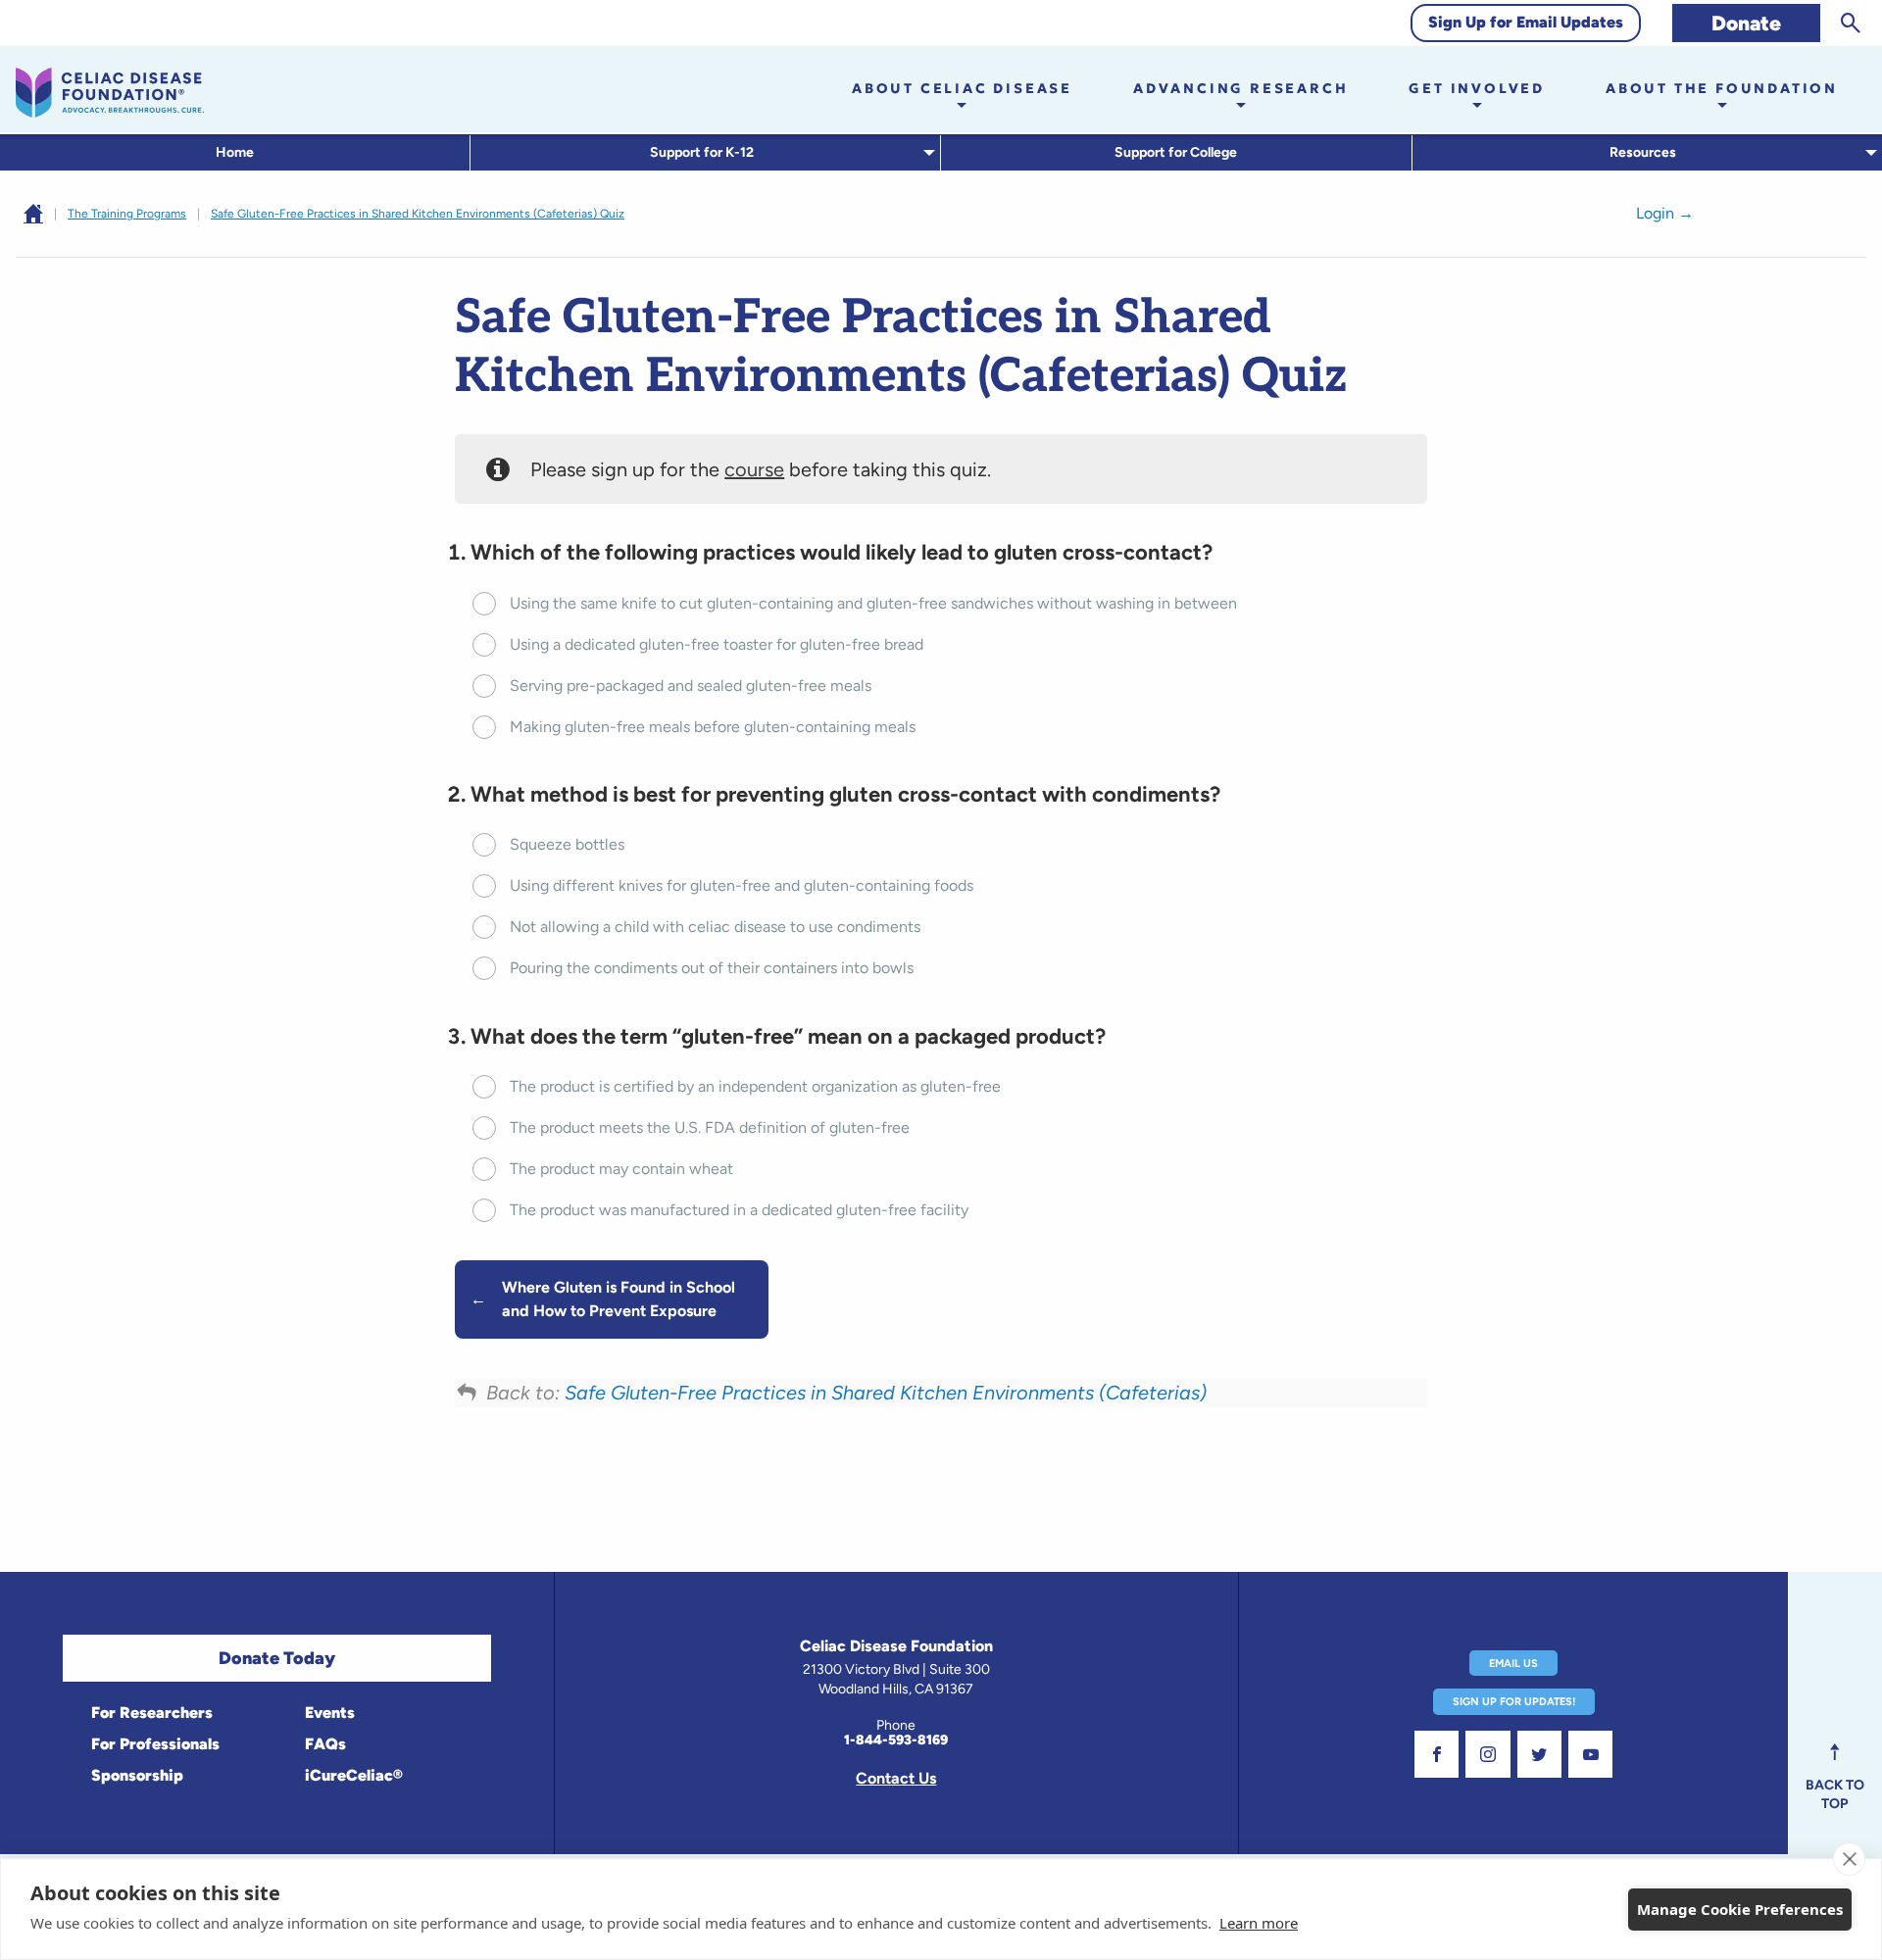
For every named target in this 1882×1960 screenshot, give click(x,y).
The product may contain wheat (621, 1169)
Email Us (1513, 1664)
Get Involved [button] (1477, 88)
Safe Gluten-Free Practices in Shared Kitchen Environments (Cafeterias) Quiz (418, 214)
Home (235, 152)
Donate (1746, 23)
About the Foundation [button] (1722, 88)
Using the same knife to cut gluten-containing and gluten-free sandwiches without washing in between (873, 603)
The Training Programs (127, 214)
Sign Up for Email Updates (1526, 22)
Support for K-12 (702, 152)
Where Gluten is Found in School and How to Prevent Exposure (619, 1299)
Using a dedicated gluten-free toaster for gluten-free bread (717, 644)
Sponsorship (135, 1775)
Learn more (1259, 1923)
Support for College (1176, 152)
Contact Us (896, 1778)
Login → (1665, 213)
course (754, 469)
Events (328, 1713)
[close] (1849, 1859)
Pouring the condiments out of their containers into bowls (712, 968)
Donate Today (277, 1658)
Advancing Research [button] (1240, 88)
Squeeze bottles (567, 844)
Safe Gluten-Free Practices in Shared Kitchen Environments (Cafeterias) (886, 1393)
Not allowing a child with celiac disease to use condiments (715, 927)
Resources (1643, 152)
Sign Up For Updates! (1514, 1702)
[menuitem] (235, 153)
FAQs (323, 1744)
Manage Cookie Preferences (1740, 1909)
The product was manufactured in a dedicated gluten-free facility (739, 1210)
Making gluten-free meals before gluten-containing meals (713, 727)
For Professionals (153, 1744)
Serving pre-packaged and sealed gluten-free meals (691, 686)
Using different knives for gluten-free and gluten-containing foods (742, 885)
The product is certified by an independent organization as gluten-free (755, 1086)
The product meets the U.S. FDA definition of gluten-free (710, 1127)
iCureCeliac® (352, 1775)
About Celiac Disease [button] (962, 88)
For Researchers (150, 1713)
